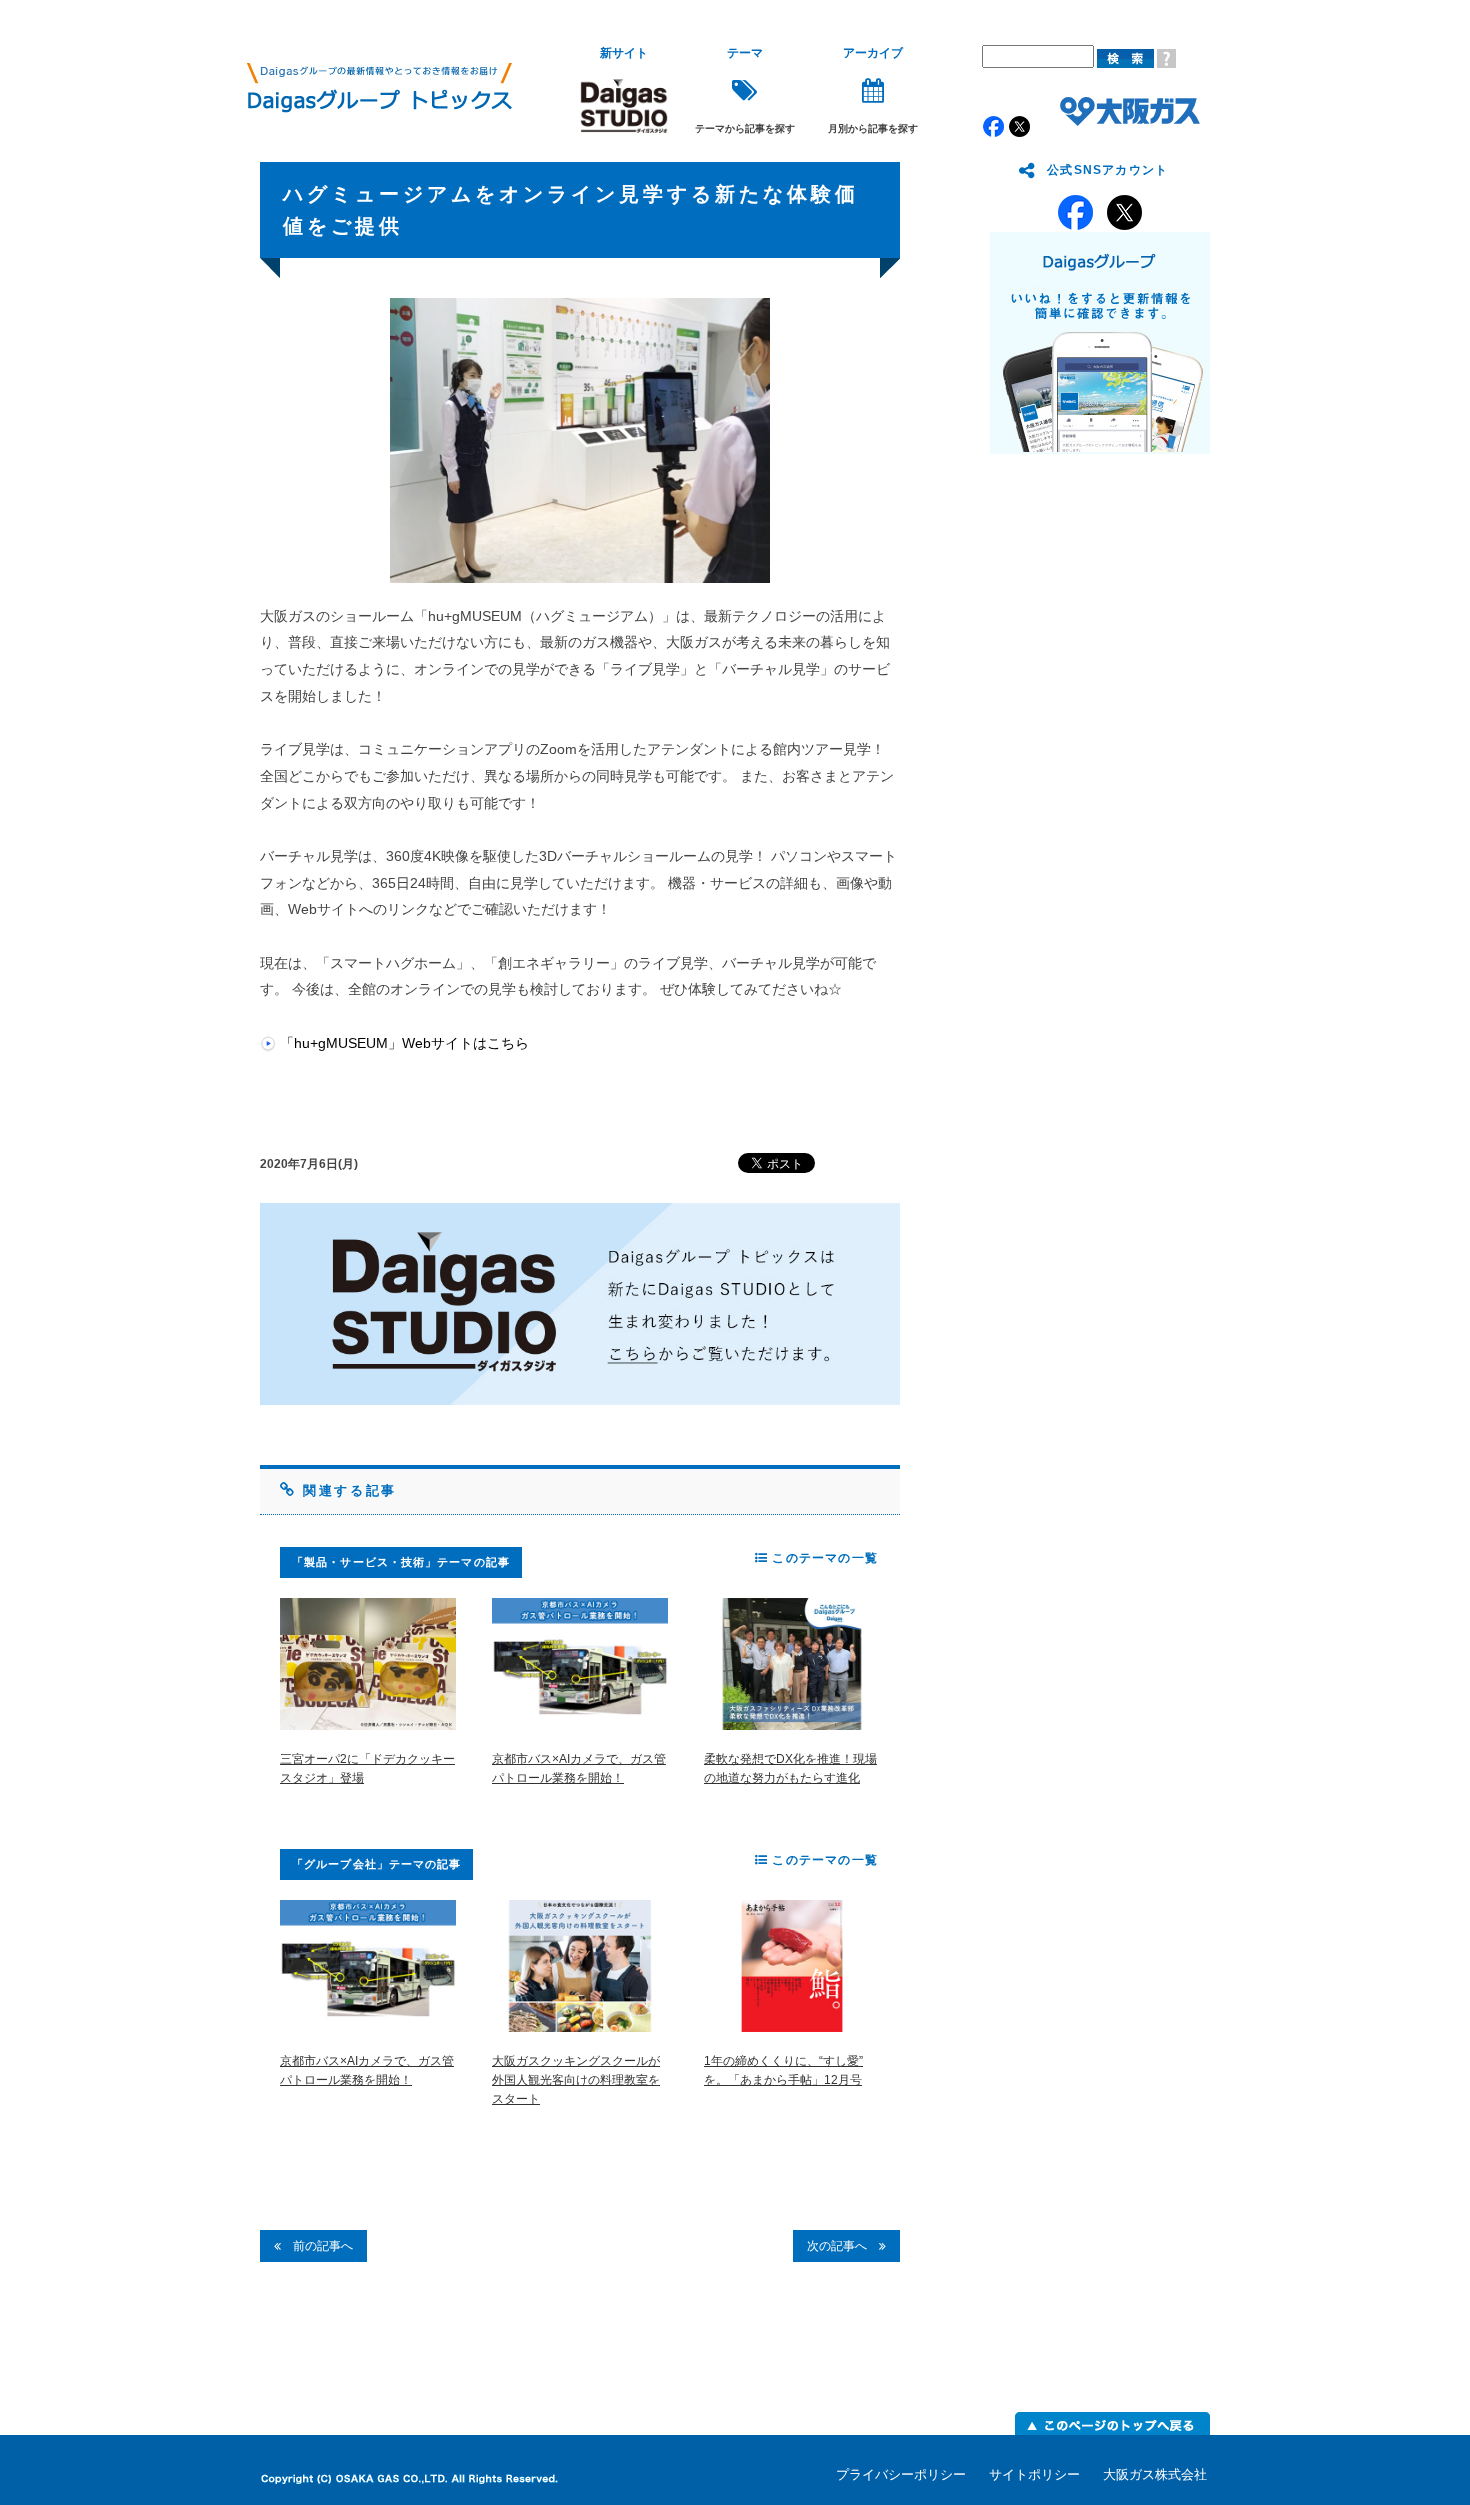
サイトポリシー (1034, 2474)
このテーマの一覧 (823, 1558)
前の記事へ (317, 2246)
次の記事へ (843, 2246)
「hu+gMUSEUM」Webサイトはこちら (404, 1043)
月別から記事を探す (873, 90)
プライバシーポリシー (901, 2474)
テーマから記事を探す (745, 90)
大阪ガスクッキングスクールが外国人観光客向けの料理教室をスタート (576, 2080)
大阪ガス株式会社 (1155, 2474)
